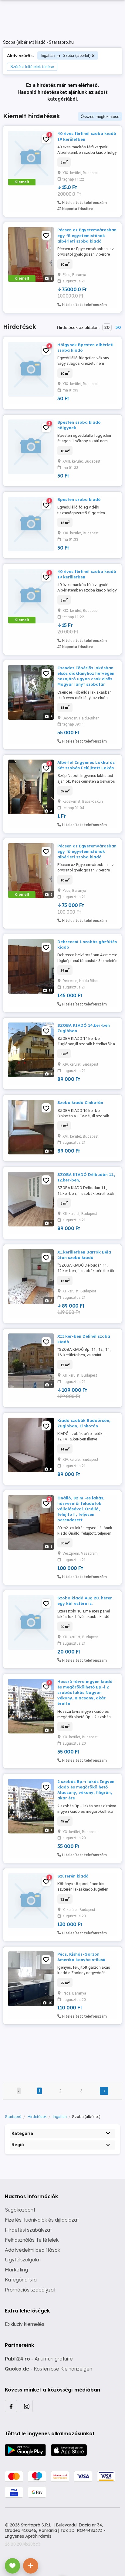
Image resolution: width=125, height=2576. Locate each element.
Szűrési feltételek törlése (32, 67)
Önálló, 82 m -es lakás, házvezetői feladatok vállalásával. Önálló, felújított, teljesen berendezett (81, 1509)
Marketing (16, 2270)
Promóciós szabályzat (30, 2290)
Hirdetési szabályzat (28, 2230)
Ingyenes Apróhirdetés (28, 2536)
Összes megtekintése (100, 117)
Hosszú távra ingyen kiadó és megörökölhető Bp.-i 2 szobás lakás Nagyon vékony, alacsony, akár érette (85, 1693)
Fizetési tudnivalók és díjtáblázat (42, 2220)
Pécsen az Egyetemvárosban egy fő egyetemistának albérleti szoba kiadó (87, 235)
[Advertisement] (62, 2049)
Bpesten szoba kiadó (79, 499)
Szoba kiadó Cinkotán (80, 1102)
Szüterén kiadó (73, 1876)
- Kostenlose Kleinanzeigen (49, 2369)
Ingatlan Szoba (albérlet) (66, 55)
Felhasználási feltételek (32, 2240)
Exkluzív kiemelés (25, 2324)
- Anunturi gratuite (39, 2359)
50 (118, 327)
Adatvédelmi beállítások (32, 2250)
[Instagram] (27, 2406)
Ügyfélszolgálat (23, 2260)
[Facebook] (11, 2406)
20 (107, 327)
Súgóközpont (20, 2210)
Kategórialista (21, 2280)
